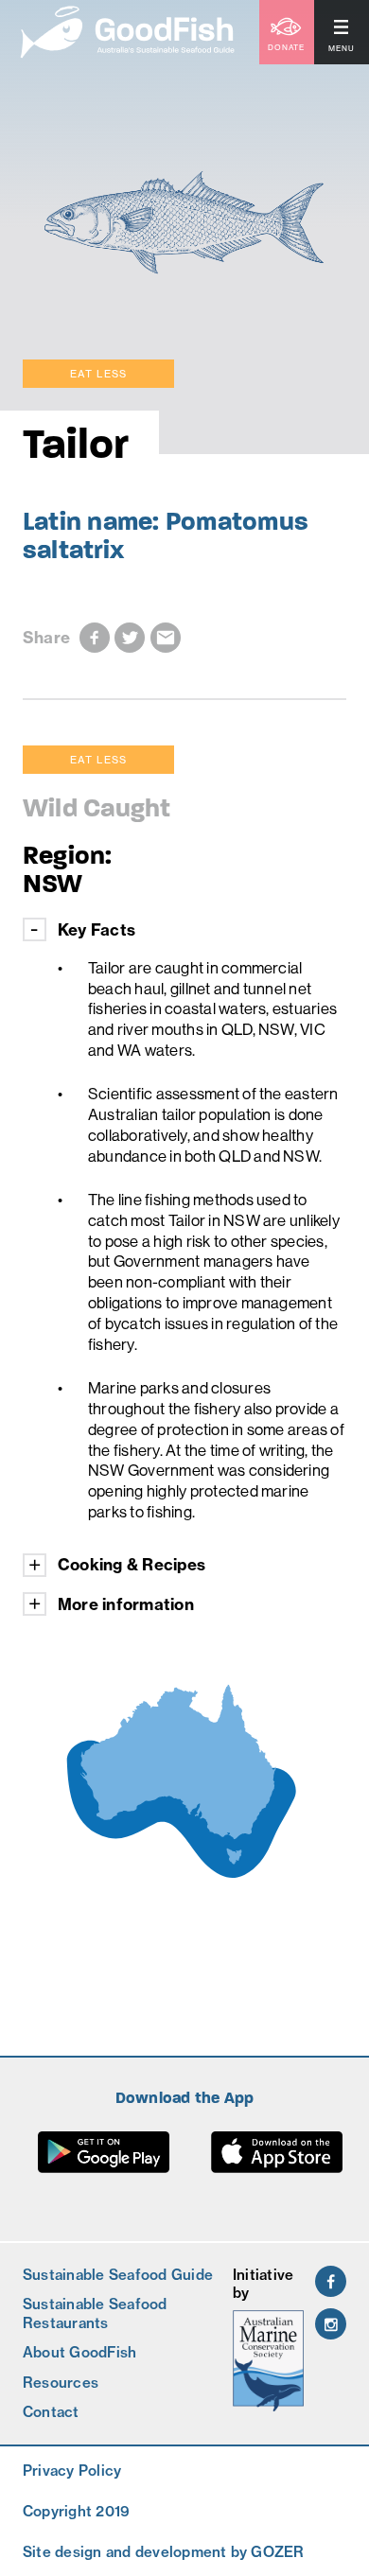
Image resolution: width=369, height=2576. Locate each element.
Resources (61, 2383)
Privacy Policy (72, 2471)
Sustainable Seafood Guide (118, 2275)
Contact (51, 2412)
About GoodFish (79, 2352)
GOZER (277, 2552)
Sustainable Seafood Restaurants (95, 2313)
